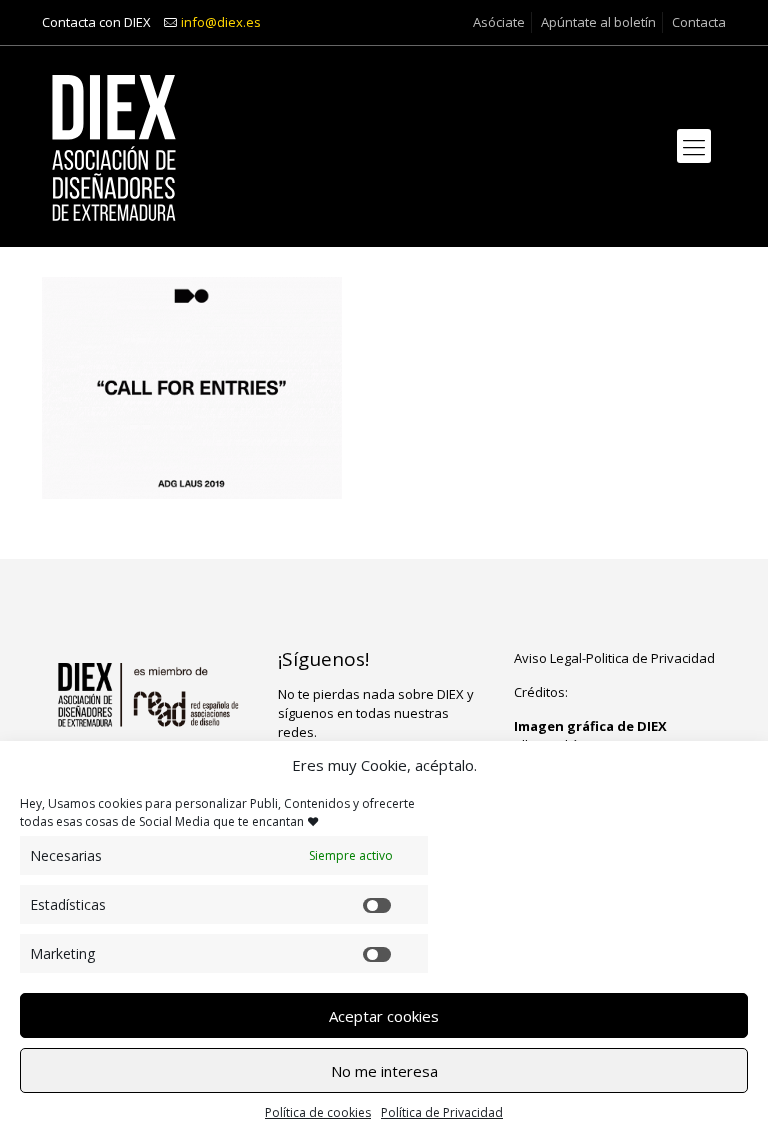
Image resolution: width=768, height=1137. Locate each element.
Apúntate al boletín (598, 22)
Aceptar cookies (384, 1016)
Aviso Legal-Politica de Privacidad (614, 658)
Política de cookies (318, 1112)
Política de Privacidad (442, 1112)
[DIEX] (114, 146)
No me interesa (384, 1071)
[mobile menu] (694, 146)
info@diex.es (221, 22)
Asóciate (499, 22)
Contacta (699, 22)
